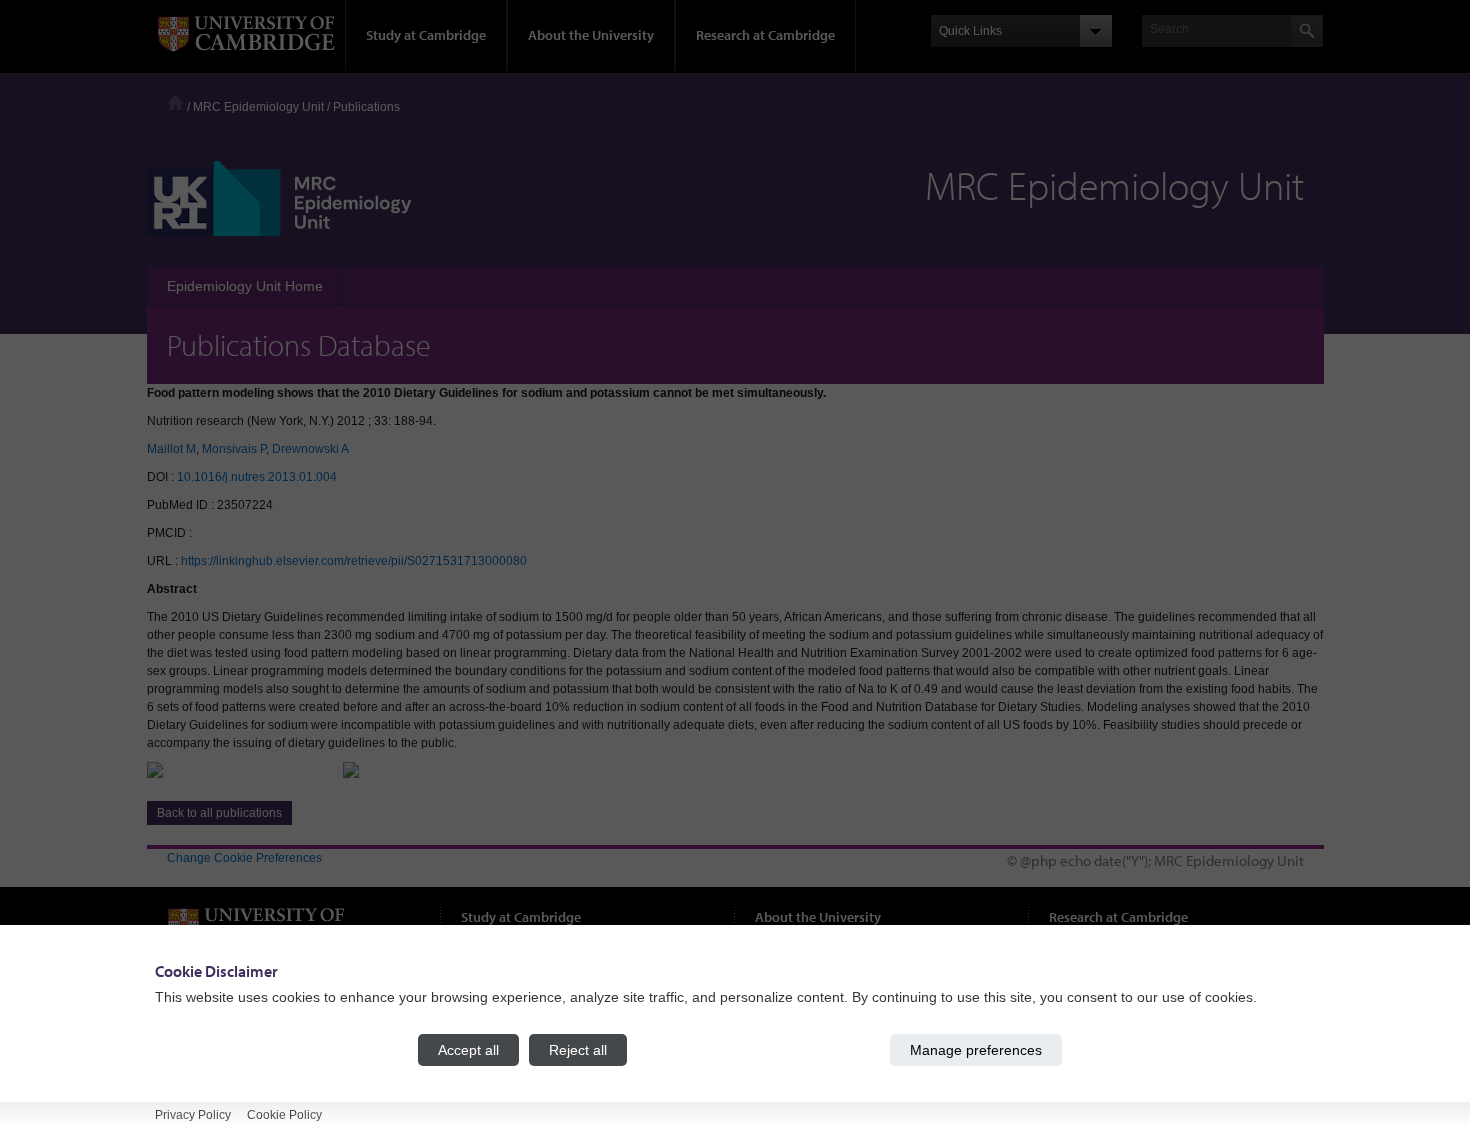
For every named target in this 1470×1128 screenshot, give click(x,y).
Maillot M (171, 449)
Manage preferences (976, 1050)
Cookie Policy (284, 1115)
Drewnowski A (310, 449)
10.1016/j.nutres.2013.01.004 (257, 477)
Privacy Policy (193, 1115)
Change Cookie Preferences (244, 858)
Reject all (578, 1050)
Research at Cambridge (765, 35)
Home (175, 102)
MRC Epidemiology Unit (258, 107)
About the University (591, 35)
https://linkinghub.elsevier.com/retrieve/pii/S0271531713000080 (354, 561)
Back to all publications (219, 813)
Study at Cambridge (426, 35)
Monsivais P (234, 449)
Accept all (468, 1050)
